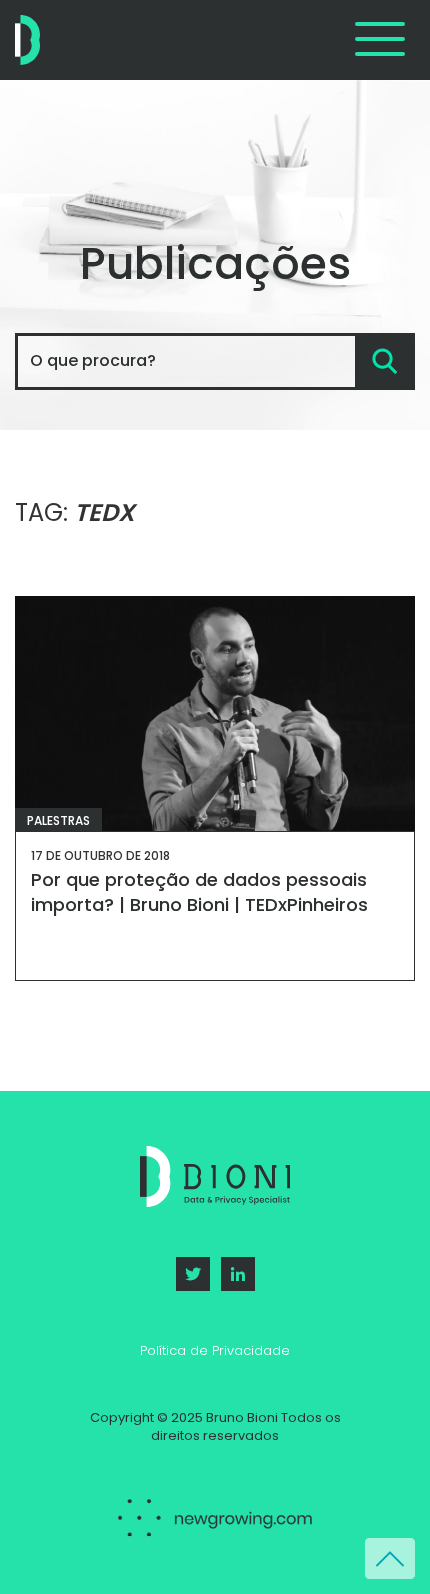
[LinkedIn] (238, 1274)
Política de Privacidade (215, 1350)
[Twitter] (193, 1274)
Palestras (58, 820)
